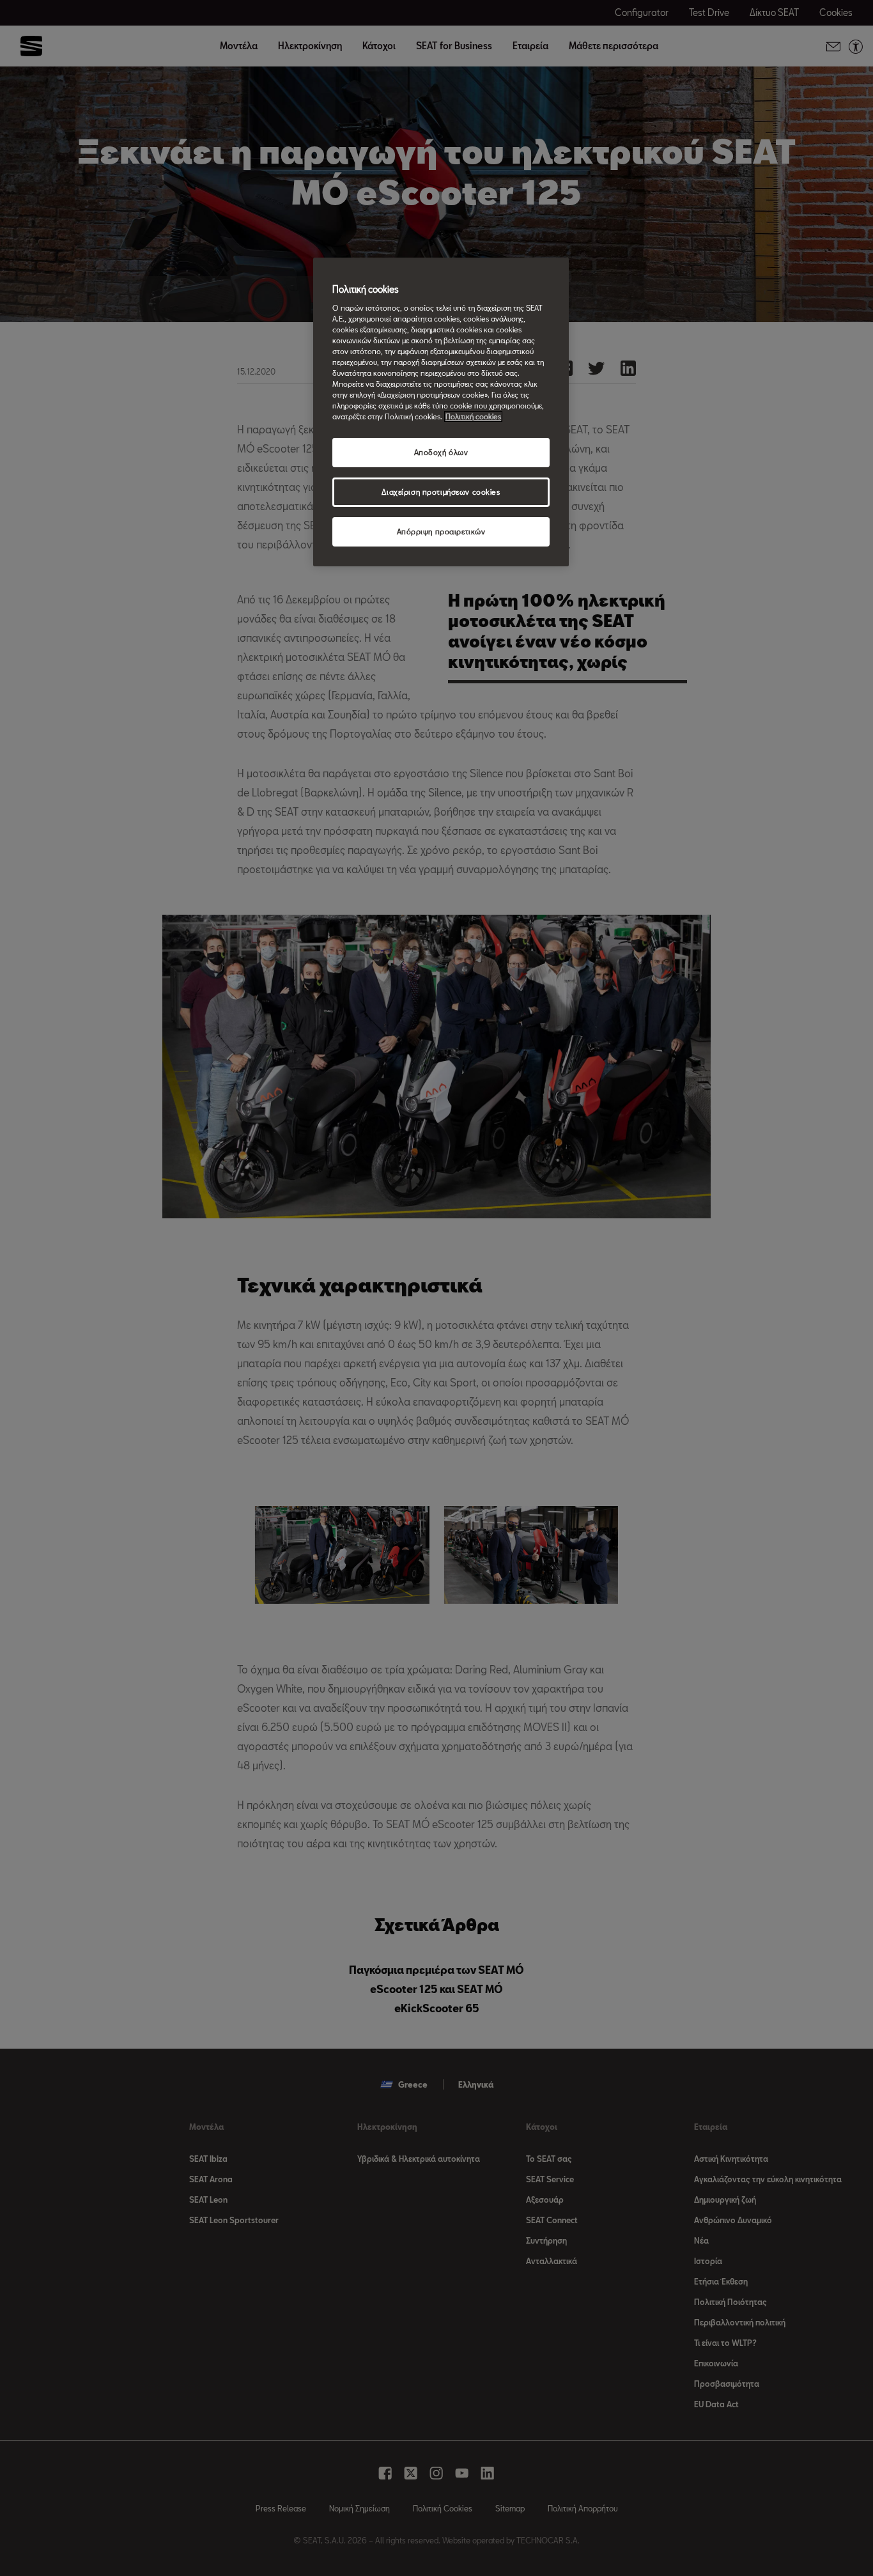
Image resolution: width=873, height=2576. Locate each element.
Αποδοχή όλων (441, 452)
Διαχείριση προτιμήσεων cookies (441, 492)
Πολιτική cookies (473, 416)
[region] (441, 412)
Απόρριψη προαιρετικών (441, 531)
